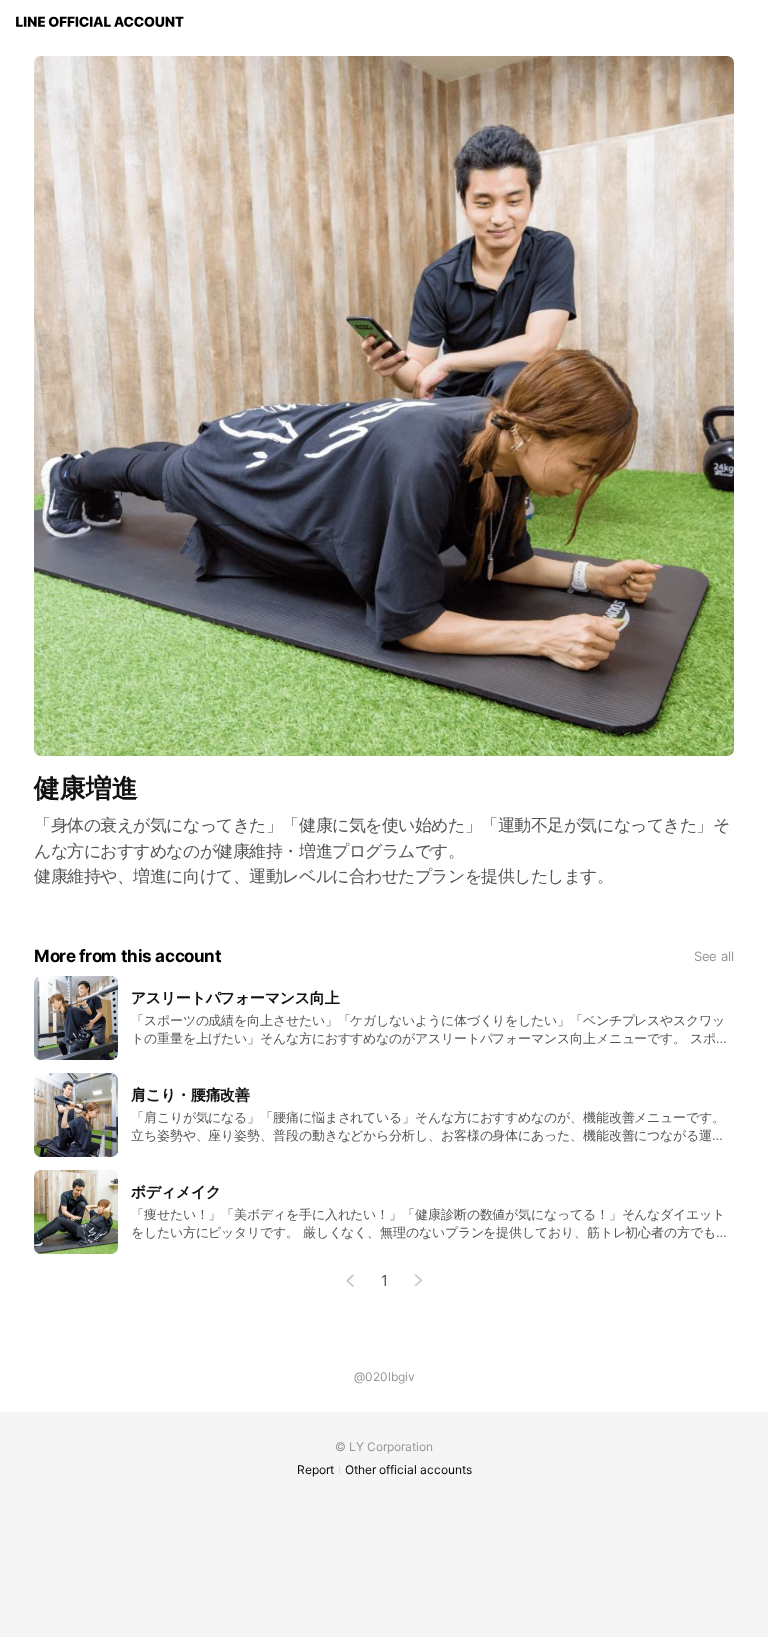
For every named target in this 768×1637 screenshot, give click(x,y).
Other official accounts (408, 1469)
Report (315, 1469)
